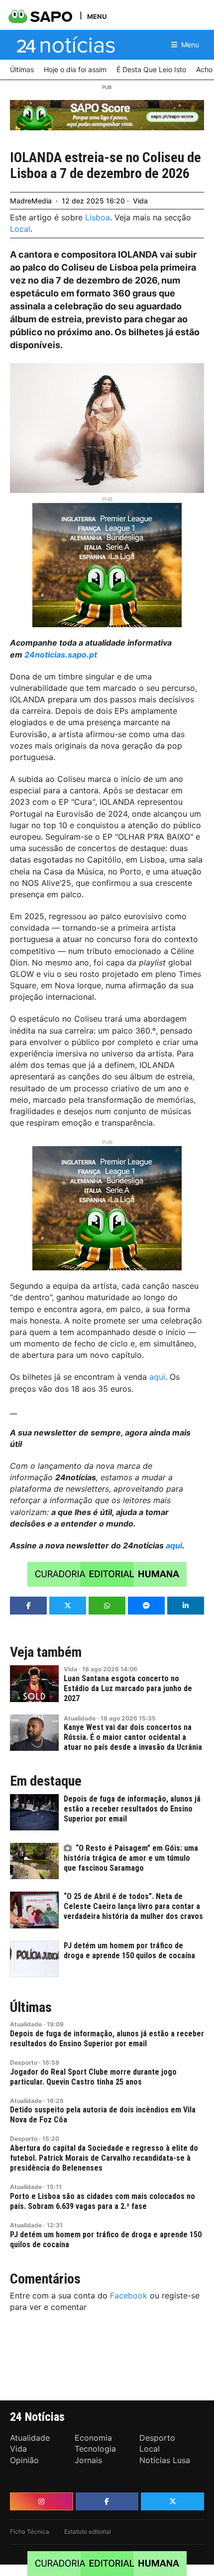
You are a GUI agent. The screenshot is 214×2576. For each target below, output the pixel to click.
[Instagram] (42, 2501)
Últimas (31, 2007)
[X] (172, 2501)
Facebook (129, 2295)
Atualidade (80, 1718)
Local (20, 229)
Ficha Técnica (30, 2531)
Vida (140, 201)
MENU (97, 16)
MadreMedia (31, 201)
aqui (157, 1377)
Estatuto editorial (88, 2531)
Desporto (24, 2062)
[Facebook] (107, 2501)
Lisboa (98, 217)
